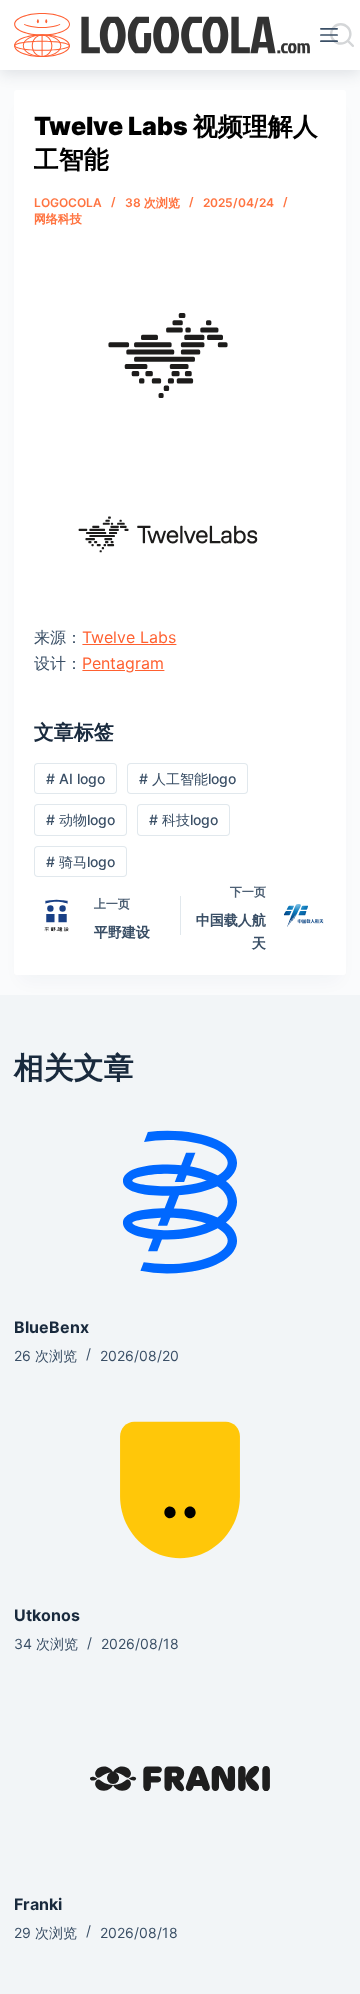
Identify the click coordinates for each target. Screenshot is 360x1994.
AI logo (75, 778)
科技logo (183, 819)
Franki (38, 1904)
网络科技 (58, 218)
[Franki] (179, 1778)
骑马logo (80, 861)
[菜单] (333, 35)
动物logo (80, 819)
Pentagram (123, 663)
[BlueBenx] (179, 1202)
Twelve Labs (129, 637)
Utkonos (47, 1615)
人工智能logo (187, 778)
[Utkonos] (179, 1490)
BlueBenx (51, 1327)
